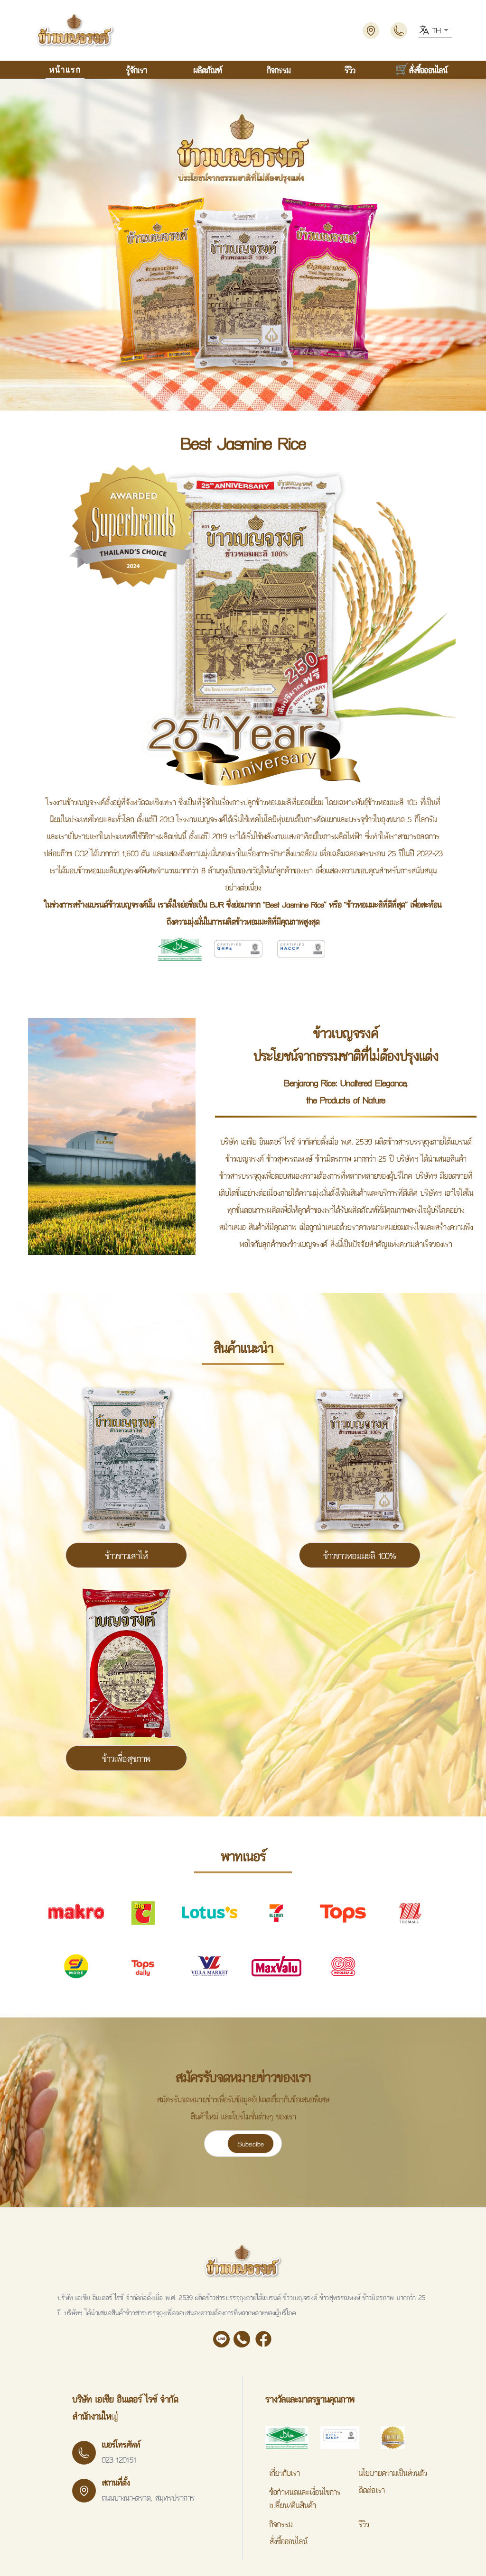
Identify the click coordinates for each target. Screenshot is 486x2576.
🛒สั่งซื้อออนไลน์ (421, 69)
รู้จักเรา (136, 69)
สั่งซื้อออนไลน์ (288, 2541)
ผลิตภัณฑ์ (207, 69)
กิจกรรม (278, 69)
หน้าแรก (65, 69)
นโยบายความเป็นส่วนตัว (393, 2473)
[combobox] (435, 30)
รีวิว (350, 69)
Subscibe (251, 2144)
